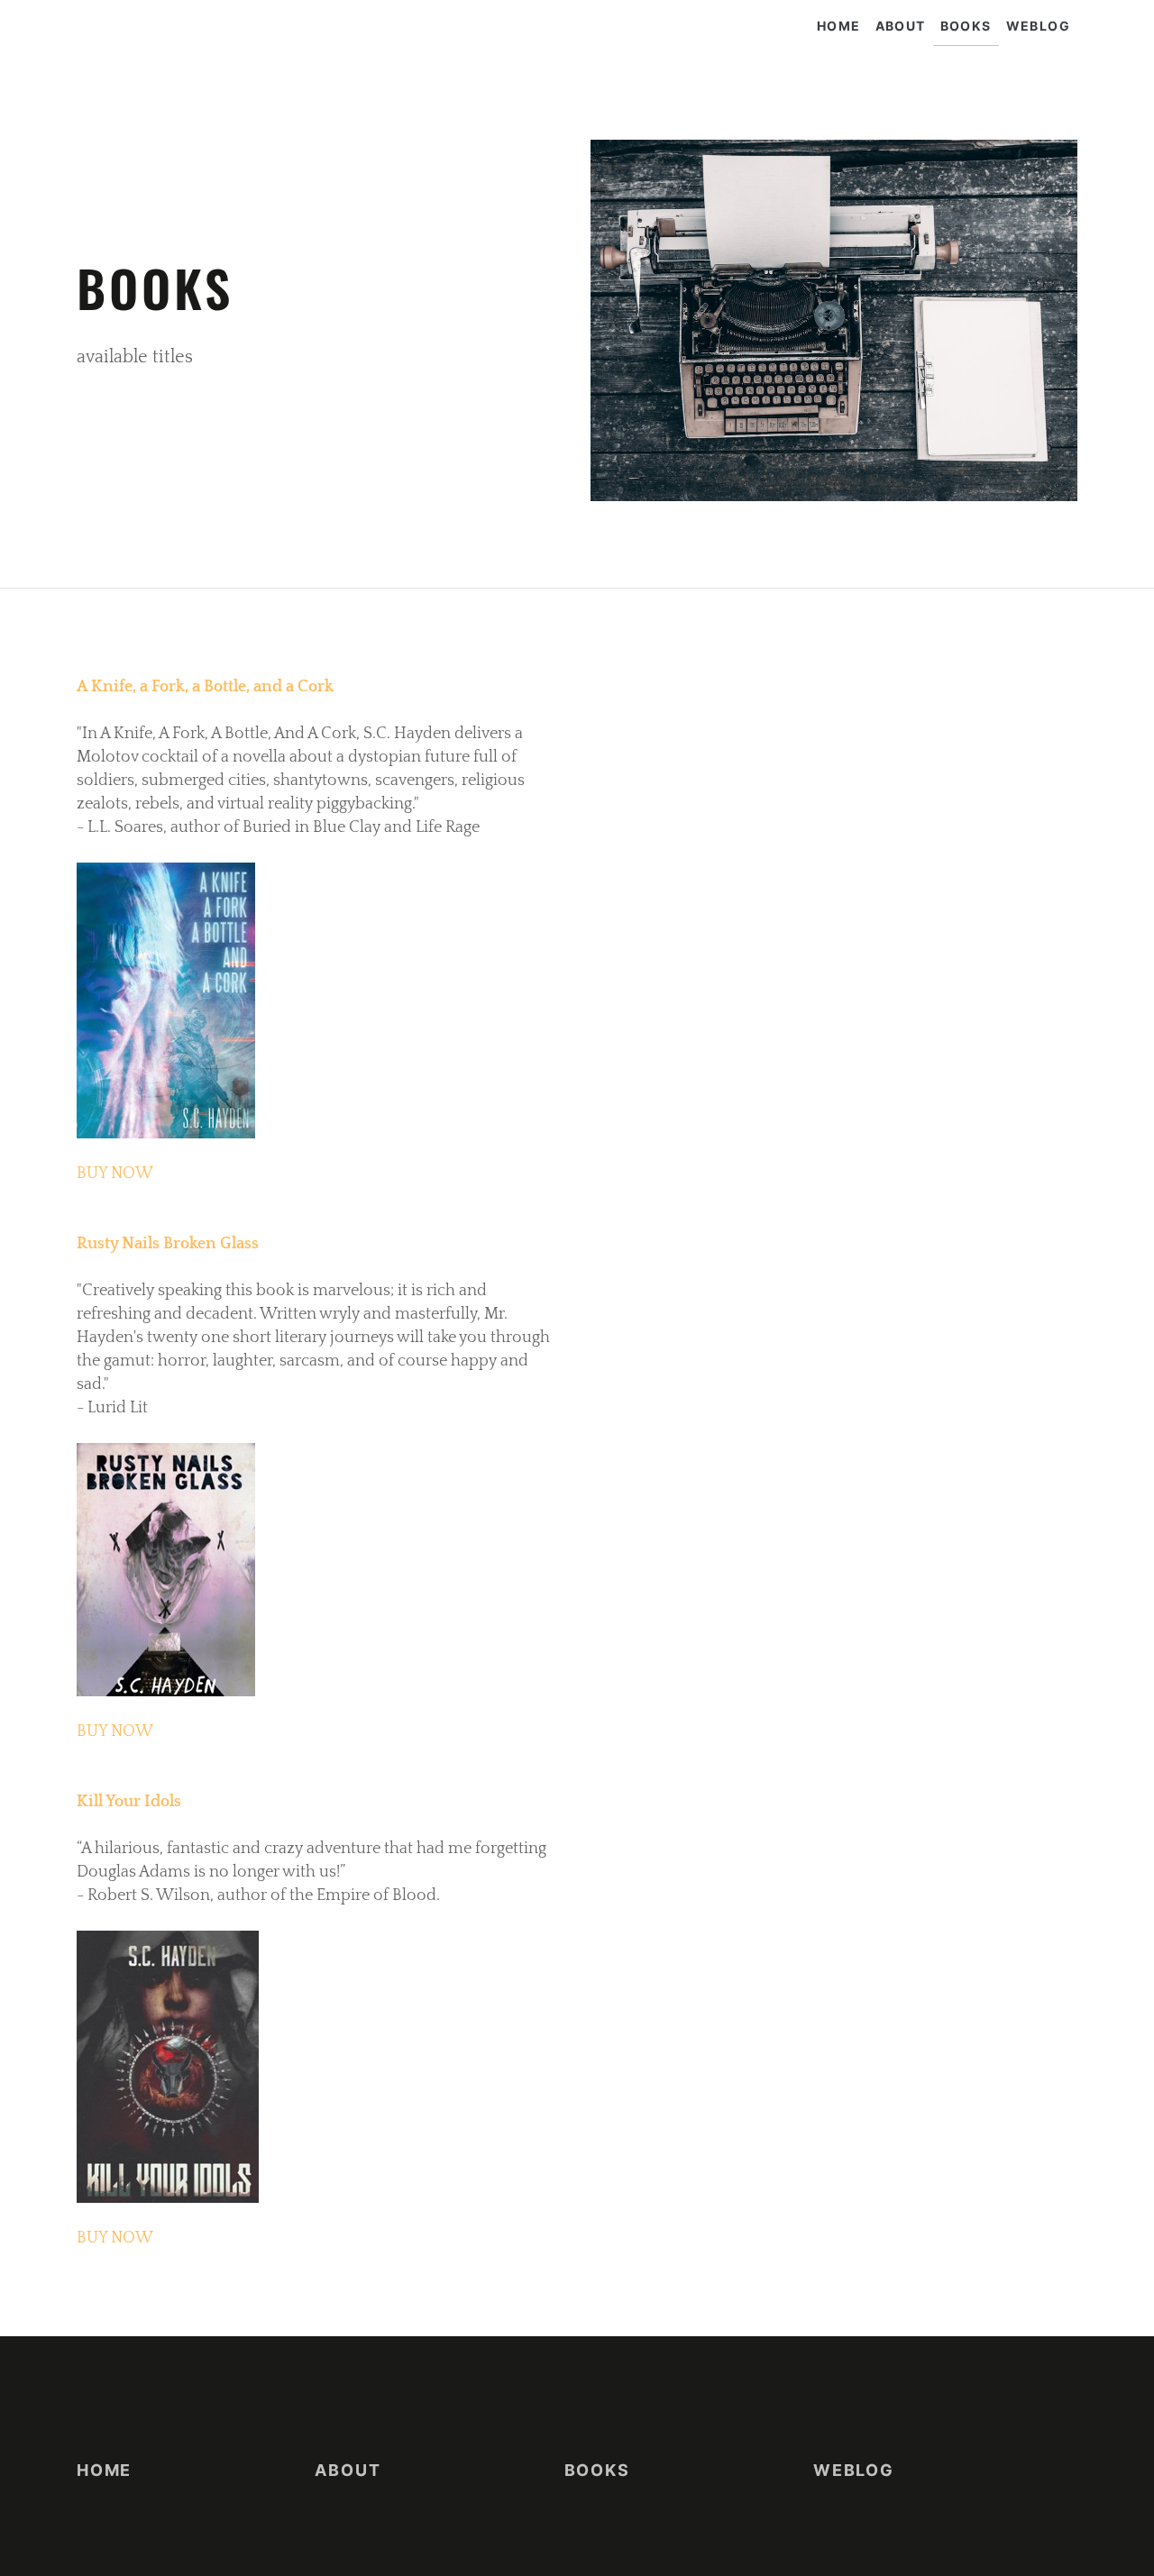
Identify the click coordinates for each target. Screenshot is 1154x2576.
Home (839, 26)
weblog (1038, 26)
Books (966, 26)
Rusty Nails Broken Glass (168, 1244)
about (901, 26)
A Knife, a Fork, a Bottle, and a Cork (205, 687)
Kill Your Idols (129, 1802)
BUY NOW (115, 1174)
